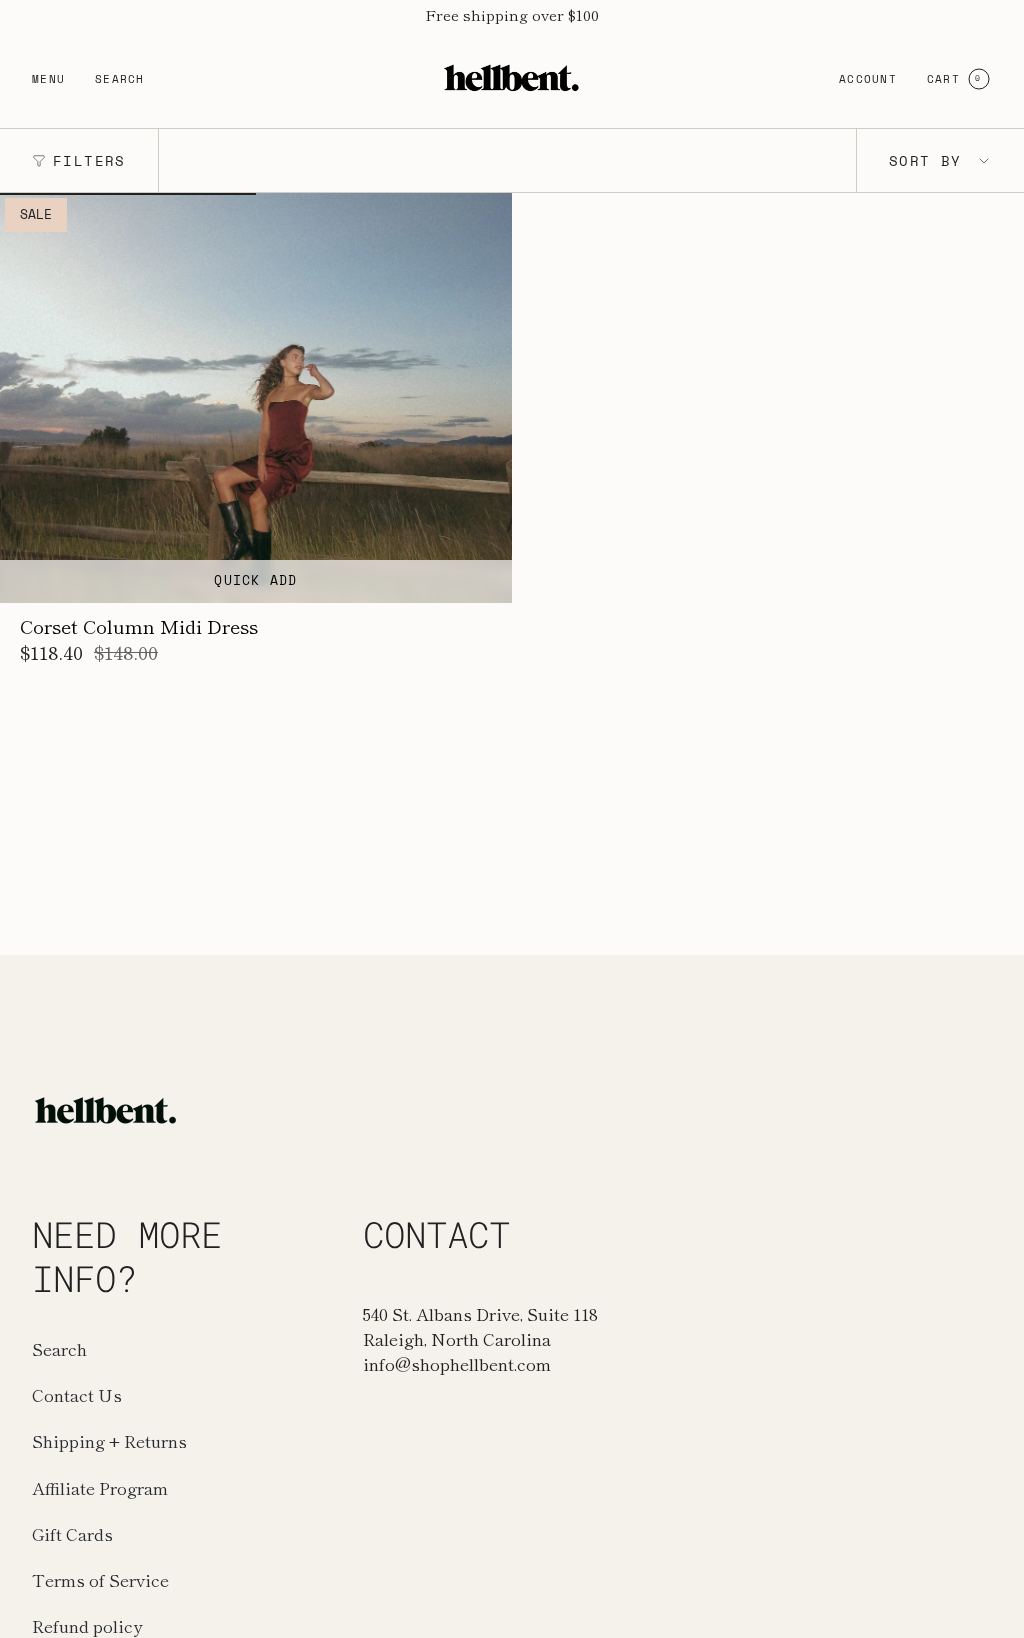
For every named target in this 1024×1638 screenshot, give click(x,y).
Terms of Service (100, 1579)
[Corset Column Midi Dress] (256, 398)
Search (59, 1348)
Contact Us (77, 1394)
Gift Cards (72, 1533)
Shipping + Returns (109, 1440)
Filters (89, 160)
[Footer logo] (107, 1110)
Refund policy (87, 1625)
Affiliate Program (100, 1487)
